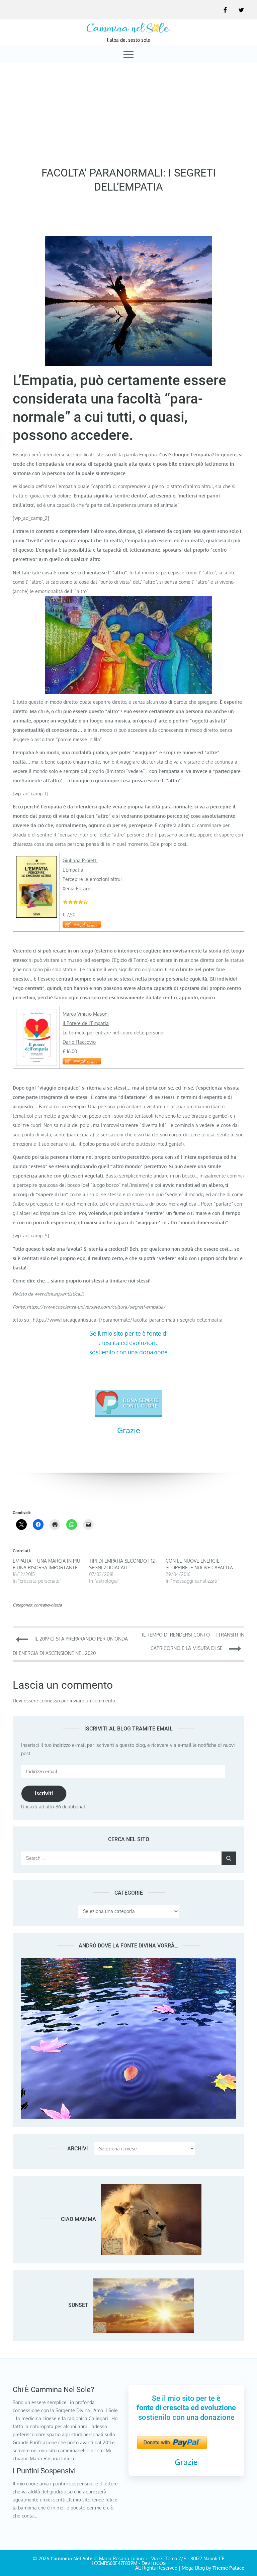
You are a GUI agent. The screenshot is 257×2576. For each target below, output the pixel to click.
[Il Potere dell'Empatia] (36, 1037)
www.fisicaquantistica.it (59, 1294)
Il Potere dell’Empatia (86, 1023)
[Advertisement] (128, 113)
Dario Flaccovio (79, 1042)
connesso (50, 1701)
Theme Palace (228, 2568)
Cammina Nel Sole (71, 2558)
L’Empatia (73, 870)
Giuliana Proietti (80, 860)
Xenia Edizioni (78, 888)
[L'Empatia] (36, 886)
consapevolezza (48, 1605)
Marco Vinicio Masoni (86, 1014)
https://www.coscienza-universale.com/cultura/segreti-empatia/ (96, 1307)
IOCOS (158, 2563)
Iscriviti (44, 1793)
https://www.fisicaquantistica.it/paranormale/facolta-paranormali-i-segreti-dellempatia (128, 1320)
